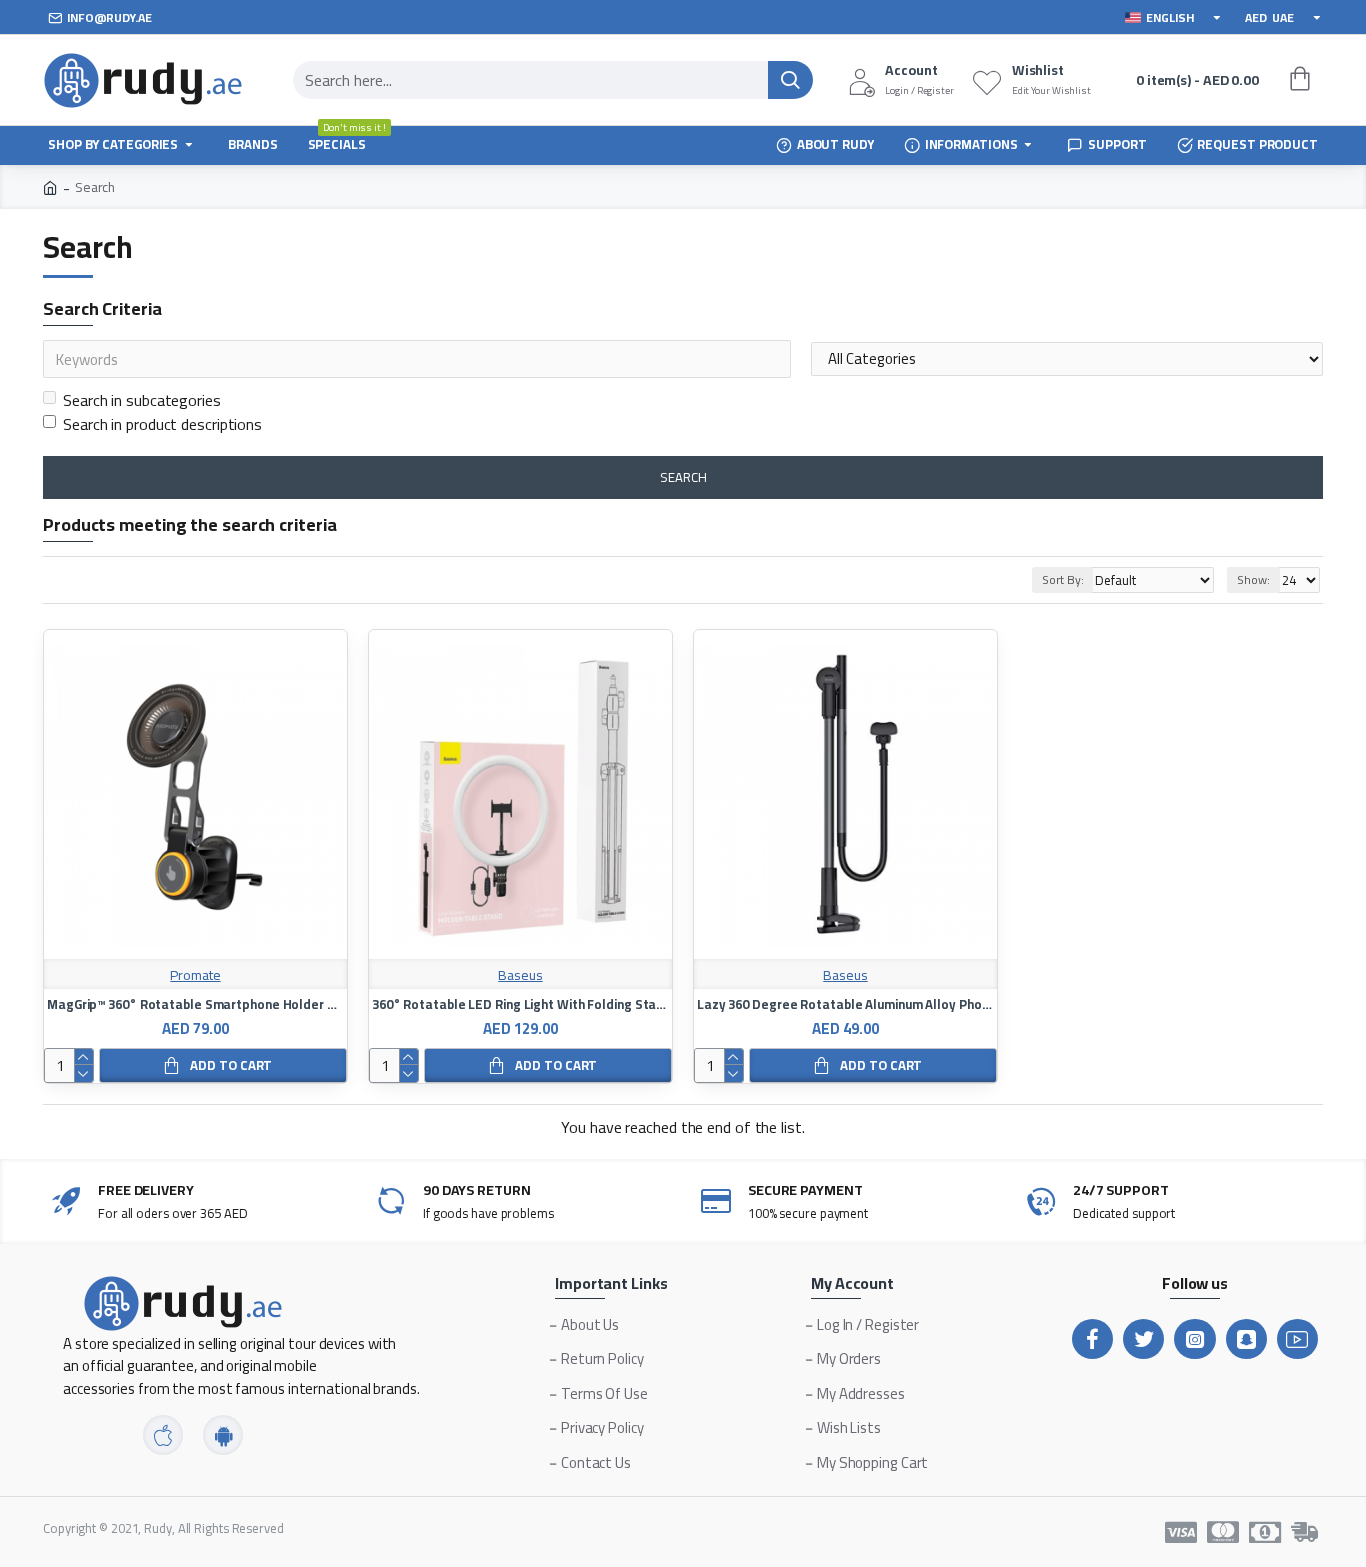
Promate (195, 975)
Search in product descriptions (162, 424)
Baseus (520, 975)
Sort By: (1062, 579)
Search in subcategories (142, 400)
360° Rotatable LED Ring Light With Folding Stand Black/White (520, 1004)
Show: (1253, 579)
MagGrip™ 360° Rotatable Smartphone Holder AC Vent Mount (195, 1004)
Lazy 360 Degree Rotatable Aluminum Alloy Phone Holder (845, 1004)
